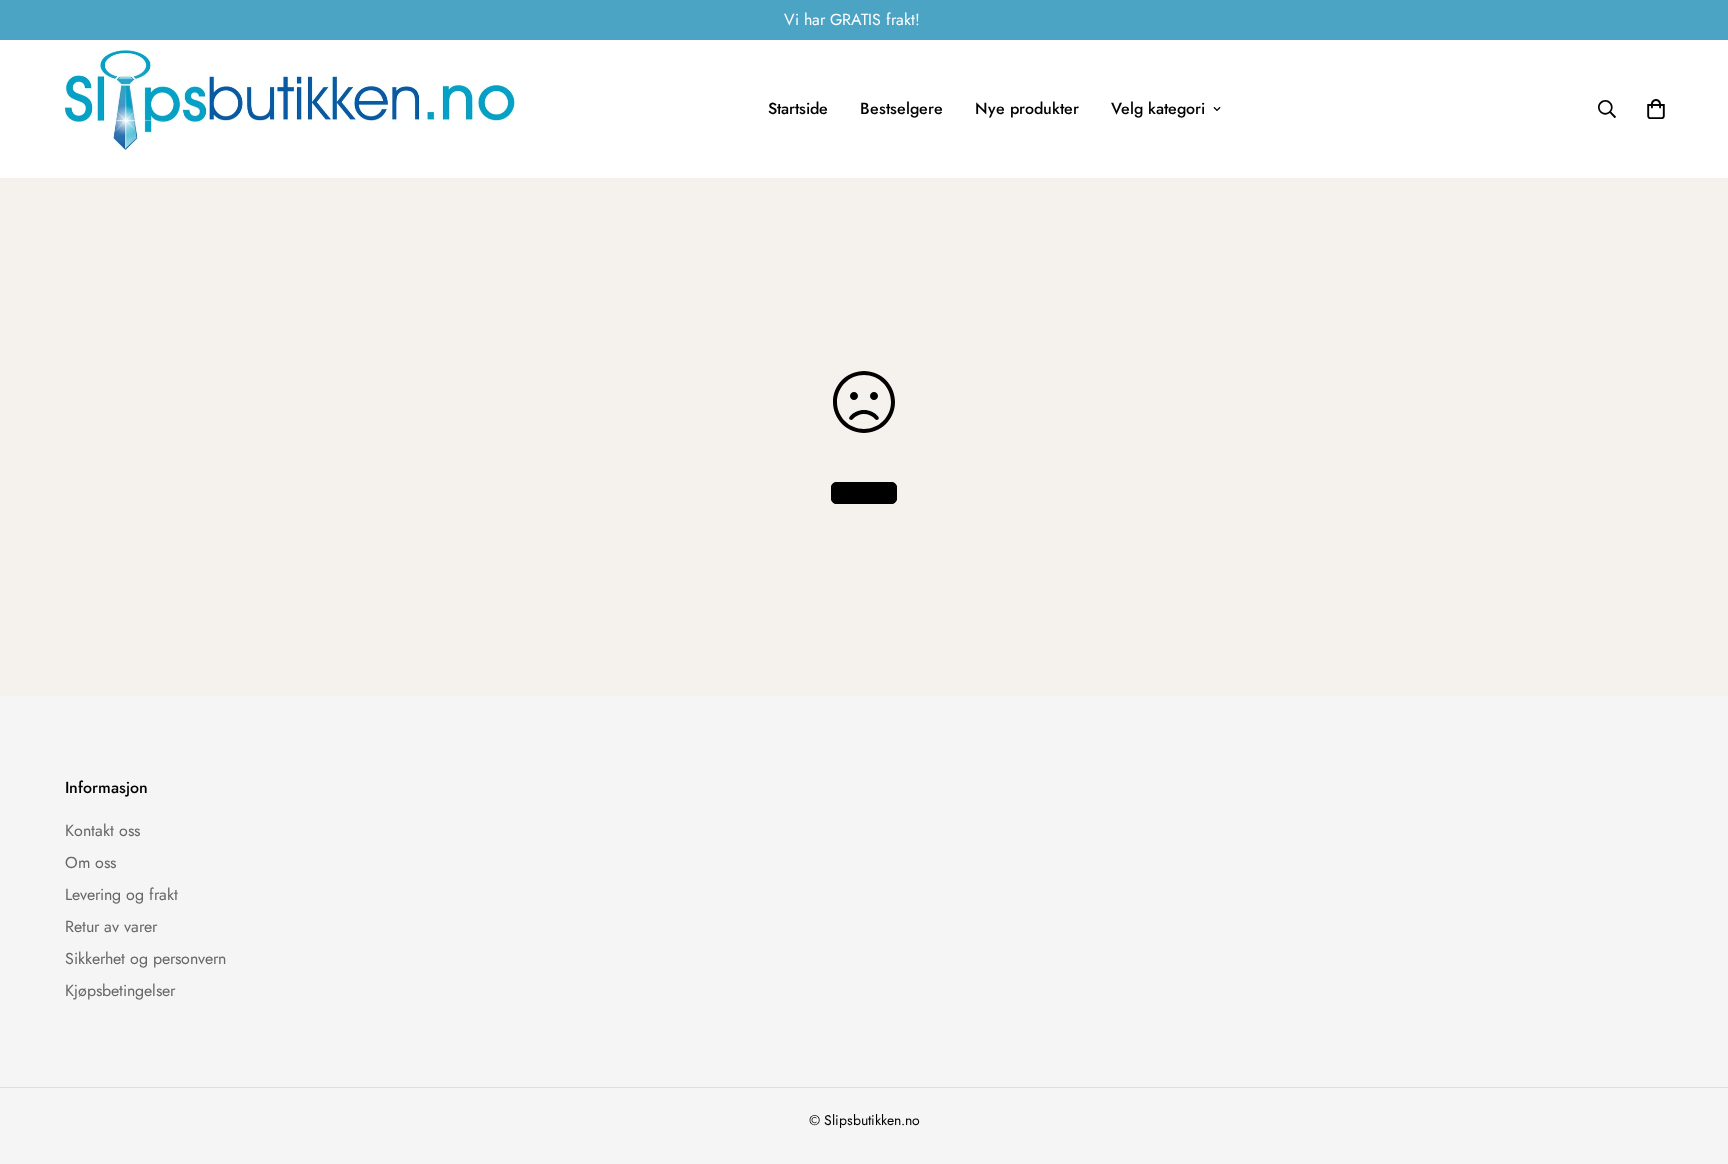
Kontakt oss (102, 830)
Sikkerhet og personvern (145, 958)
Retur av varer (111, 926)
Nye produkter (1027, 108)
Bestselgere (901, 108)
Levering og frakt (121, 894)
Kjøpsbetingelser (120, 990)
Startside (798, 108)
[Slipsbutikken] (290, 109)
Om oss (90, 862)
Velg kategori (1158, 108)
